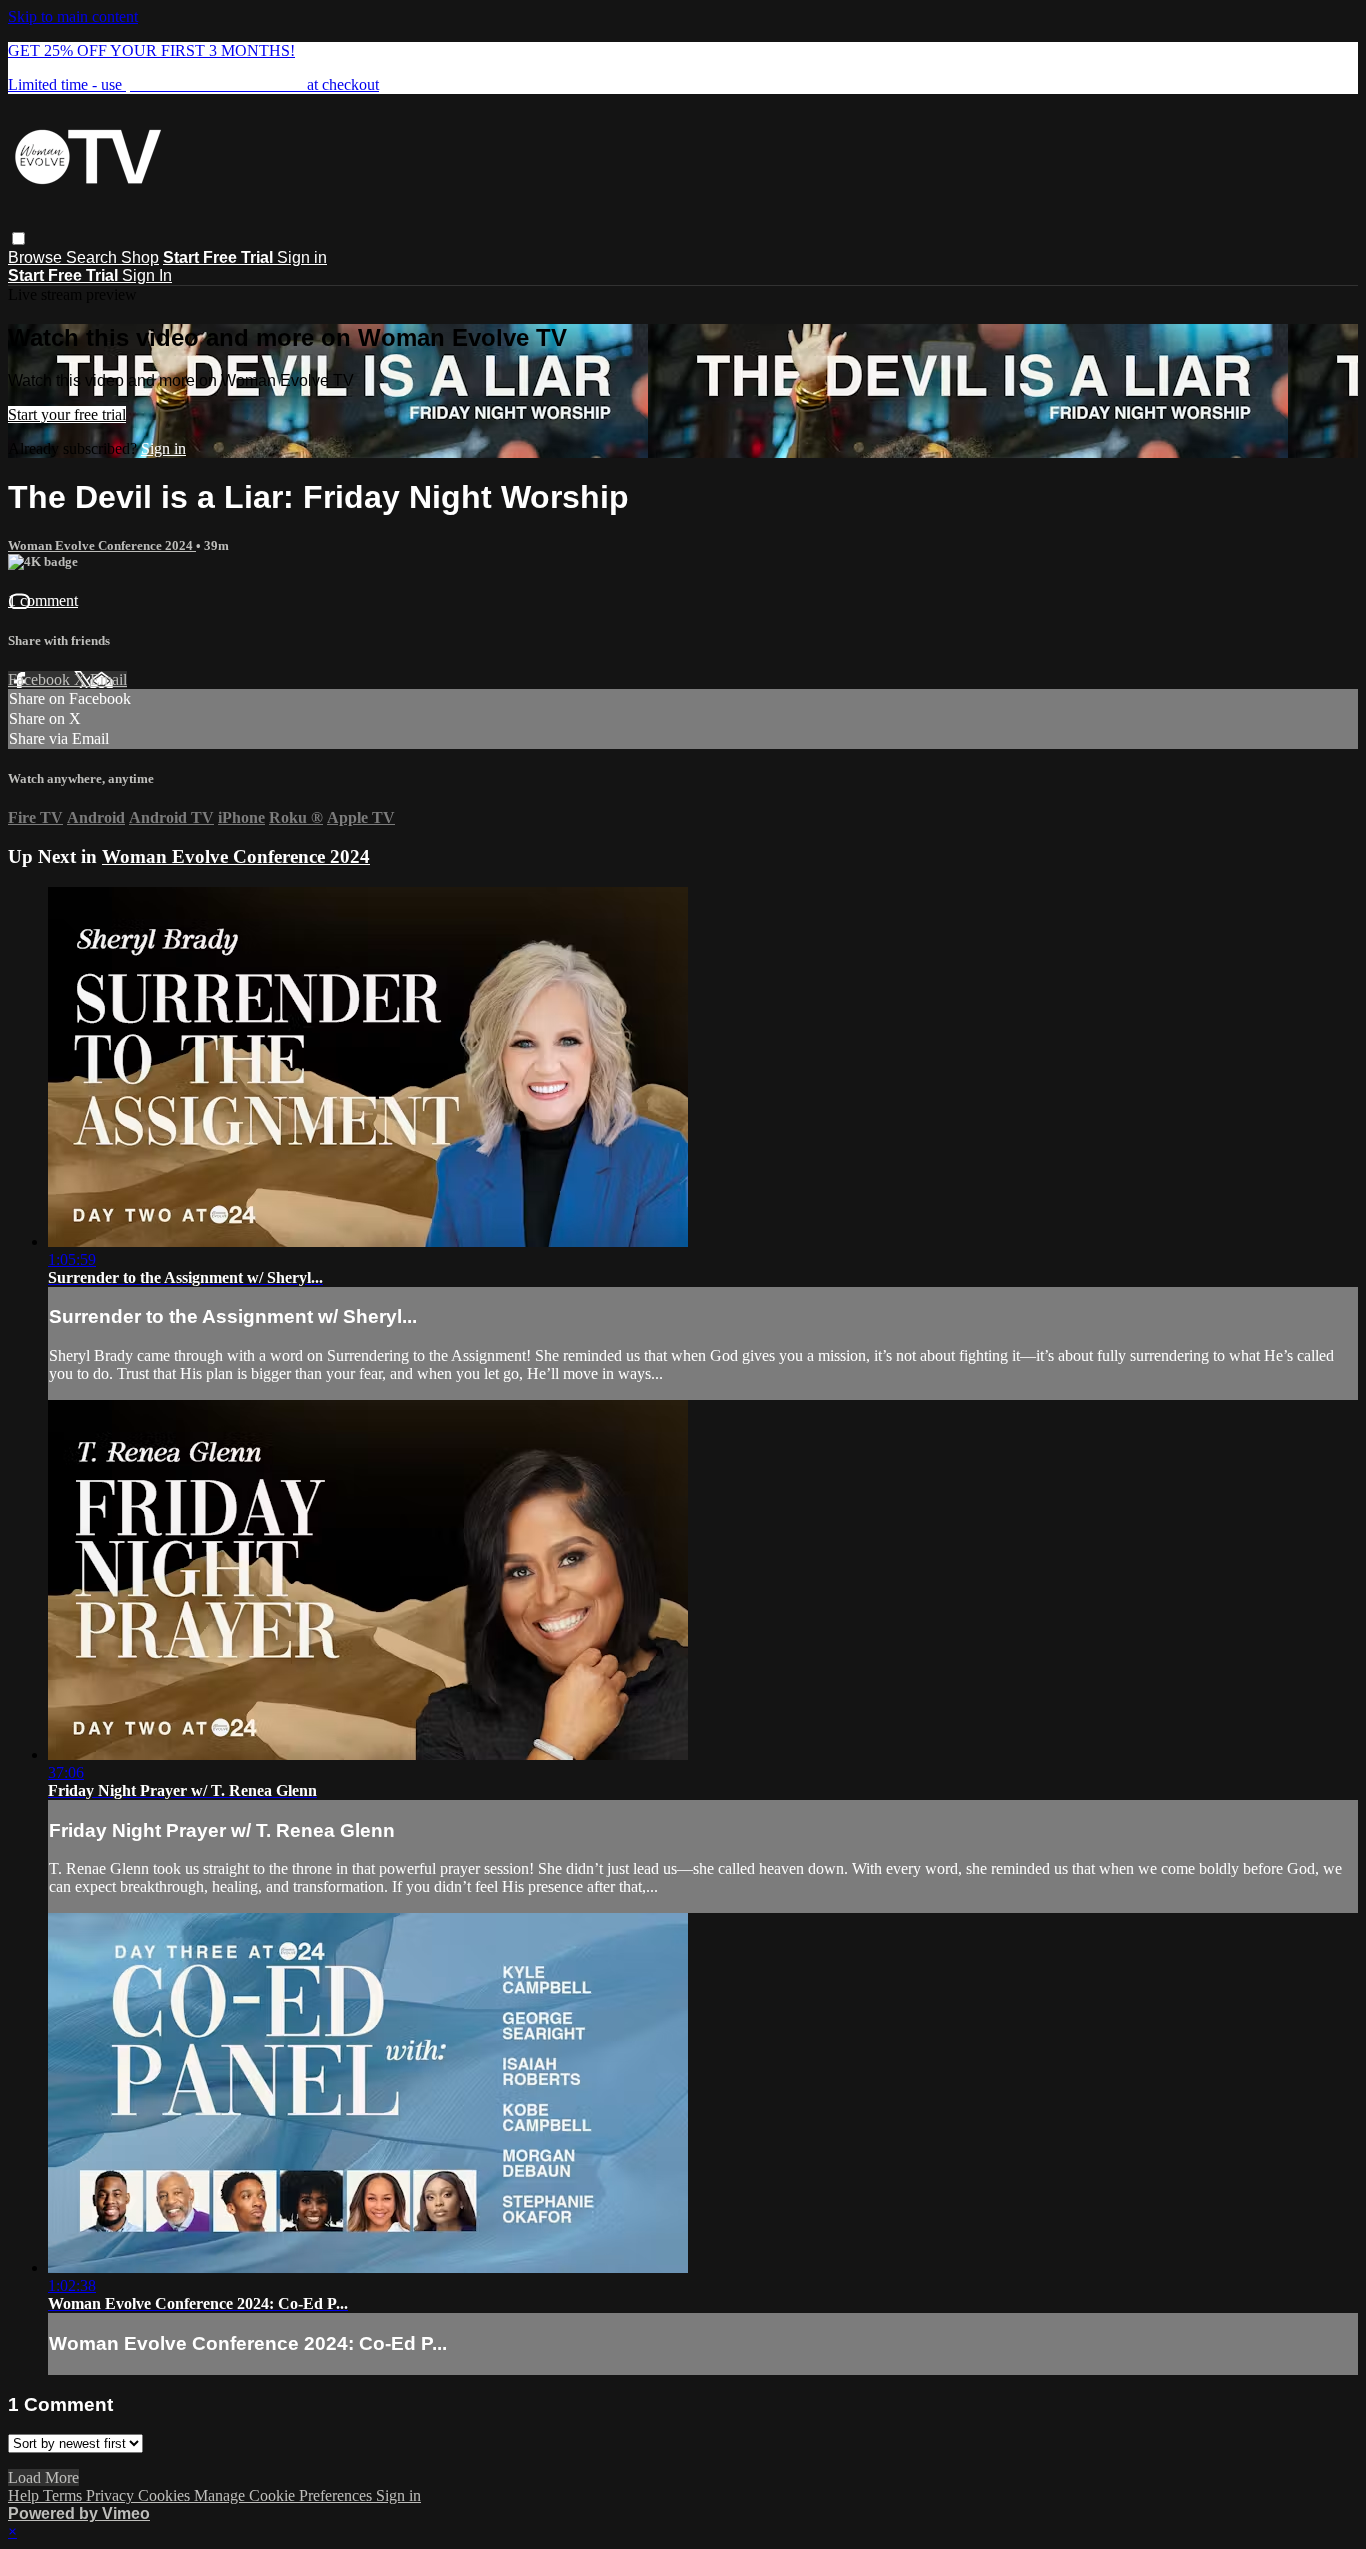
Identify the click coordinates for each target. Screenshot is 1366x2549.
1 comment (43, 600)
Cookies (166, 2495)
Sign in (302, 257)
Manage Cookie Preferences (285, 2495)
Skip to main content (73, 16)
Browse (37, 257)
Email (108, 679)
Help (25, 2495)
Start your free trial (67, 414)
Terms (64, 2495)
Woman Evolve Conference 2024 (102, 545)
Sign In (147, 275)
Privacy (112, 2495)
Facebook (41, 679)
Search (93, 257)
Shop (140, 257)
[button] (18, 238)
